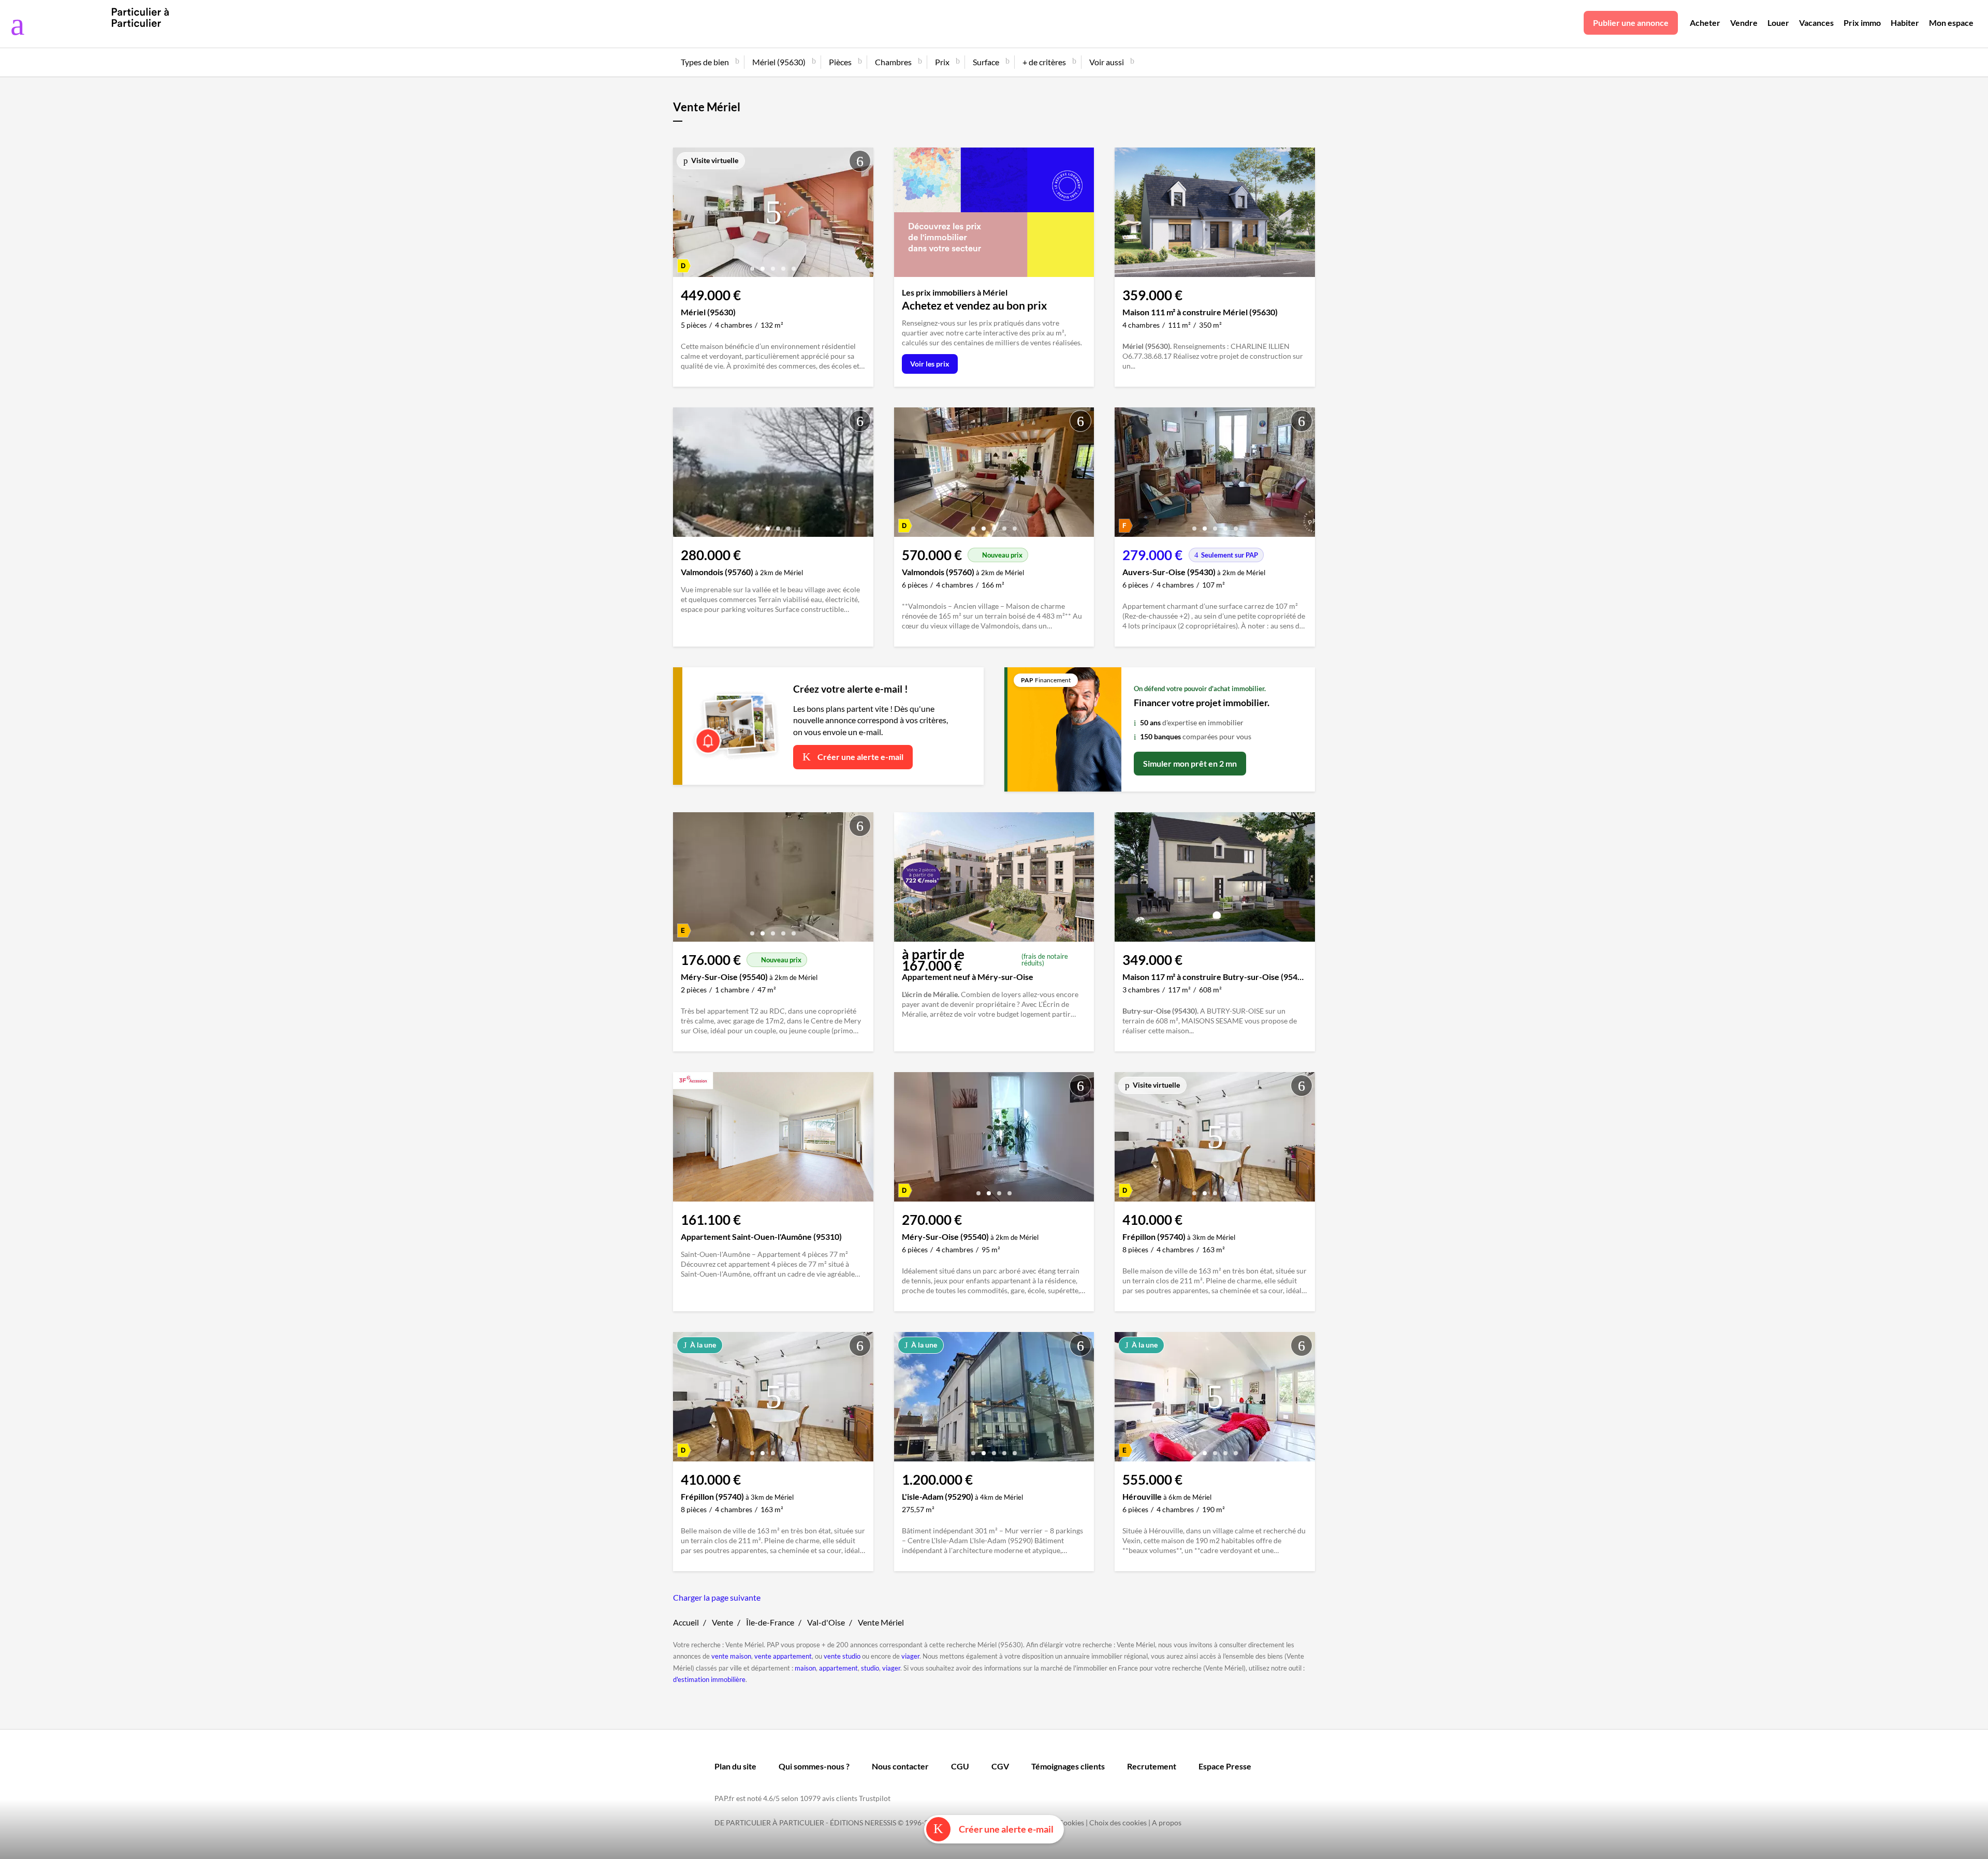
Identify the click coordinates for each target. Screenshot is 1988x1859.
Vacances (1816, 23)
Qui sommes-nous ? (814, 1766)
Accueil (686, 1622)
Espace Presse (1225, 1766)
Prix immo (1862, 23)
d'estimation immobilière (709, 1679)
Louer (1778, 23)
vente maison (731, 1656)
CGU (960, 1766)
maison (805, 1668)
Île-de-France (770, 1622)
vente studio (842, 1656)
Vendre (1744, 23)
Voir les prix (930, 364)
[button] (752, 265)
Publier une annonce (1631, 23)
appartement (838, 1668)
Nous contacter (900, 1766)
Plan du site (735, 1766)
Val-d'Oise (826, 1622)
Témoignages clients (1068, 1766)
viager (910, 1656)
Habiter (1905, 23)
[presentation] (683, 215)
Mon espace (1951, 23)
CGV (1000, 1766)
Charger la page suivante (717, 1597)
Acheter (1705, 23)
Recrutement (1152, 1766)
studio (870, 1668)
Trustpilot (875, 1798)
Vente (722, 1622)
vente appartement (783, 1656)
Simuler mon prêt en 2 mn (1190, 763)
